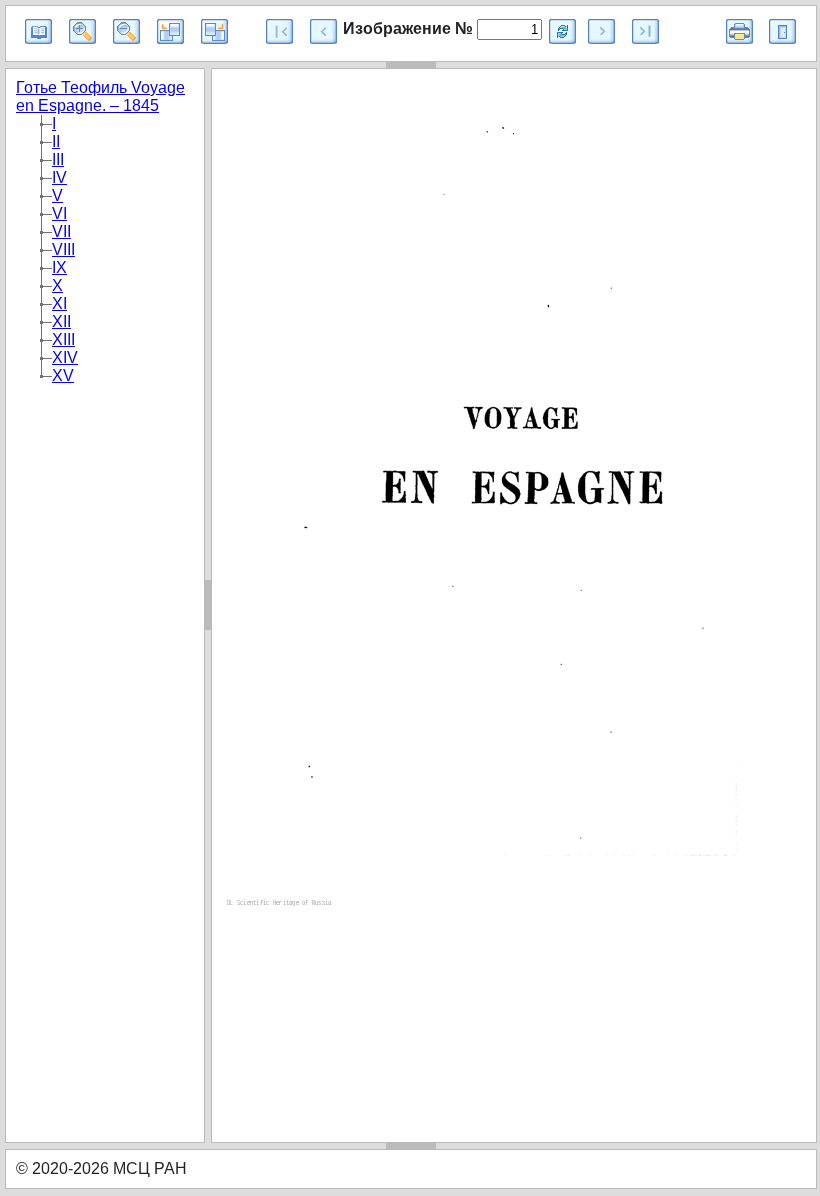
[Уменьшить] (126, 31)
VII (61, 231)
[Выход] (782, 31)
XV (63, 375)
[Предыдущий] (323, 31)
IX (59, 267)
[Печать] (739, 31)
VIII (63, 249)
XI (59, 303)
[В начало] (279, 31)
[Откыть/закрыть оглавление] (38, 31)
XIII (63, 339)
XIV (65, 357)
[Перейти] (562, 31)
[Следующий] (601, 31)
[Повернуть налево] (170, 31)
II (56, 141)
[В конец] (645, 31)
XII (61, 321)
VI (59, 213)
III (58, 159)
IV (59, 177)
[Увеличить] (82, 31)
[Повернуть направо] (214, 31)
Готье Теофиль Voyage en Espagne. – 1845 (100, 96)
